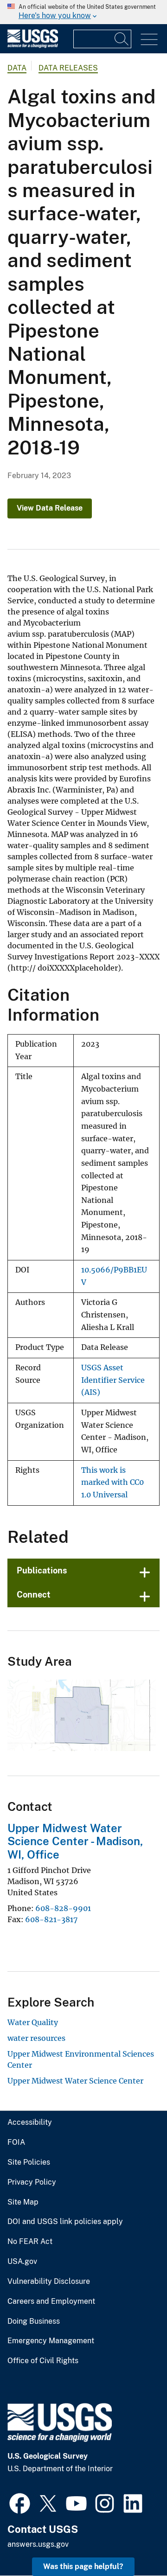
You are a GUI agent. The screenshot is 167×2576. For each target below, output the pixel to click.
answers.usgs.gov (38, 2544)
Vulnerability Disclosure (49, 2282)
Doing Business (34, 2321)
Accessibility (30, 2122)
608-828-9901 (63, 1908)
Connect (34, 1595)
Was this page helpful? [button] (83, 2566)
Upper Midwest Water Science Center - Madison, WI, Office (75, 1841)
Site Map (23, 2202)
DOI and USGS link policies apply (65, 2222)
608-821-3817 (51, 1919)
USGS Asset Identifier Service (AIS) (113, 1380)
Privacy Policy (32, 2182)
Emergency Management (51, 2341)
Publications (42, 1570)
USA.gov (22, 2262)
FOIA (16, 2142)
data (17, 68)
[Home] (33, 46)
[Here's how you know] (83, 12)
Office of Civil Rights (43, 2361)
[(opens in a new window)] (20, 2502)
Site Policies (29, 2162)
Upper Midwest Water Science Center (75, 2081)
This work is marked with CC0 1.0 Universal (112, 1483)
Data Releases (68, 68)
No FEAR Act (30, 2242)
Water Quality (33, 2022)
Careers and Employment (51, 2301)
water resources (36, 2038)
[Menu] (149, 40)
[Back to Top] (133, 2542)
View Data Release (50, 508)
